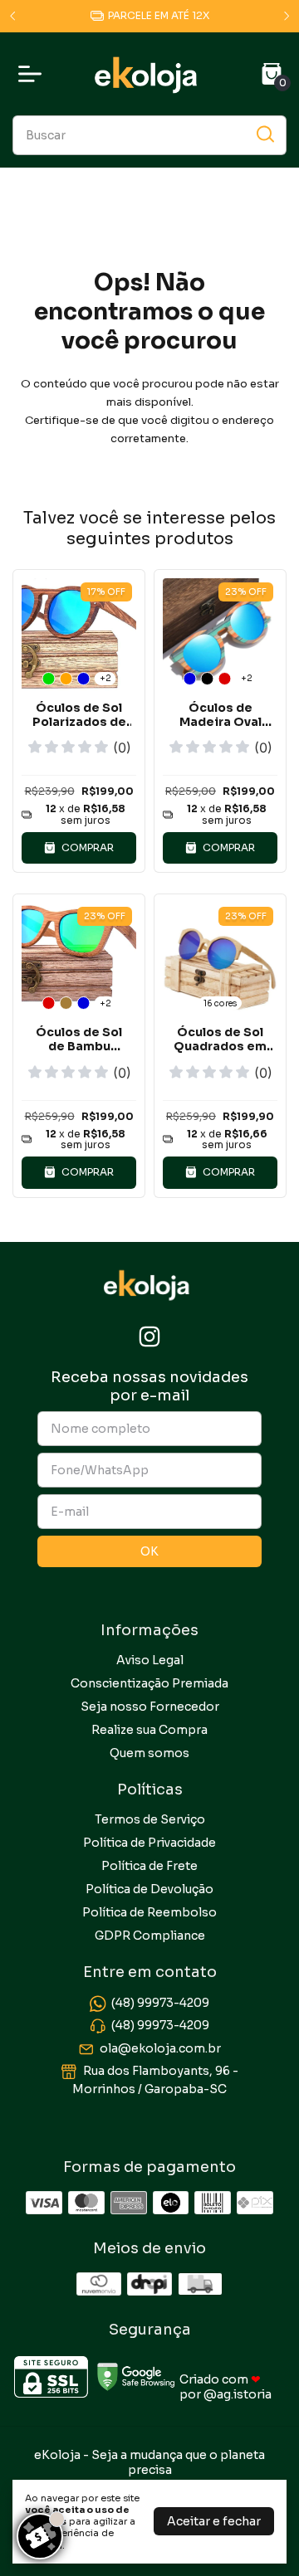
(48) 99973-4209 (160, 2003)
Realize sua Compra (149, 1730)
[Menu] (33, 74)
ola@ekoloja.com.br (160, 2048)
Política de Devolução (149, 1889)
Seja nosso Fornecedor (150, 1707)
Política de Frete (149, 1866)
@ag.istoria (238, 2394)
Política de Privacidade (149, 1843)
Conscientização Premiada (149, 1683)
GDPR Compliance (150, 1936)
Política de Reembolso (149, 1912)
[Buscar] (264, 134)
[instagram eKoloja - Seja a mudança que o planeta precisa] (149, 1337)
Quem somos (149, 1753)
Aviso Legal (150, 1660)
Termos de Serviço (150, 1819)
